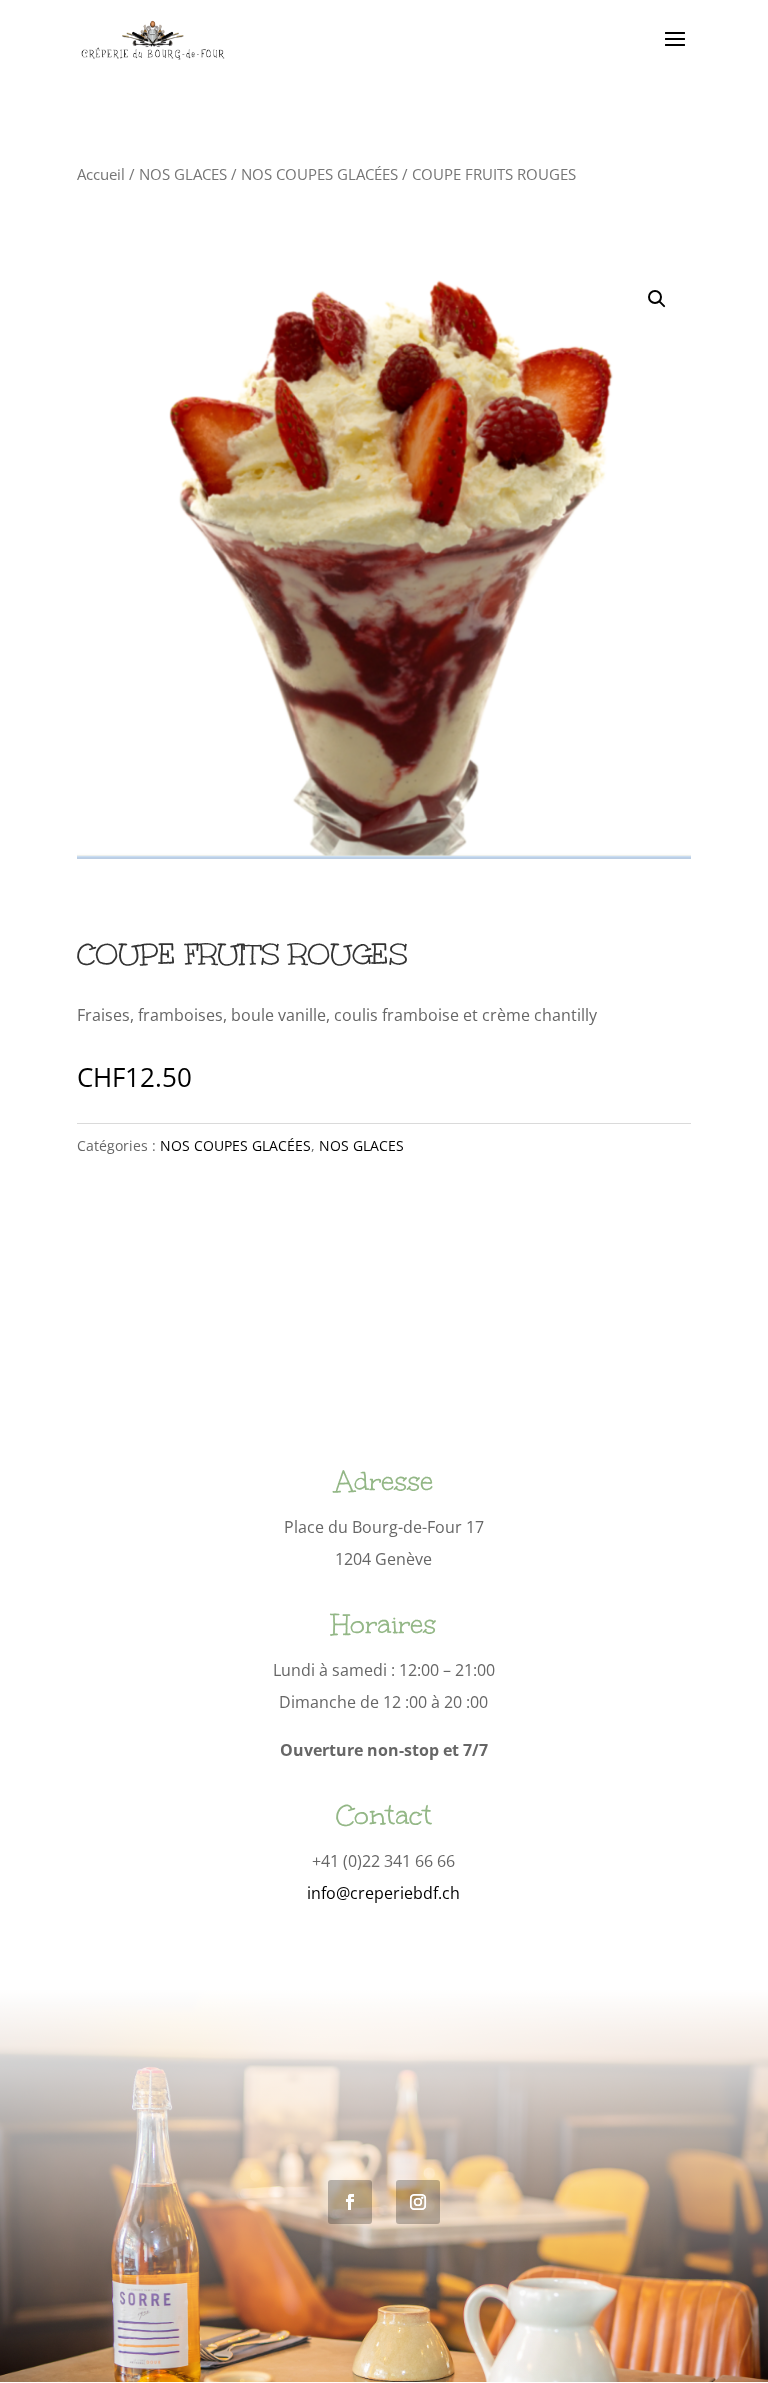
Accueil (101, 174)
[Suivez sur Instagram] (418, 2202)
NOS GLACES (183, 174)
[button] (657, 299)
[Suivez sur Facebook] (350, 2202)
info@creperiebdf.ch (383, 1893)
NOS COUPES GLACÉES (319, 174)
